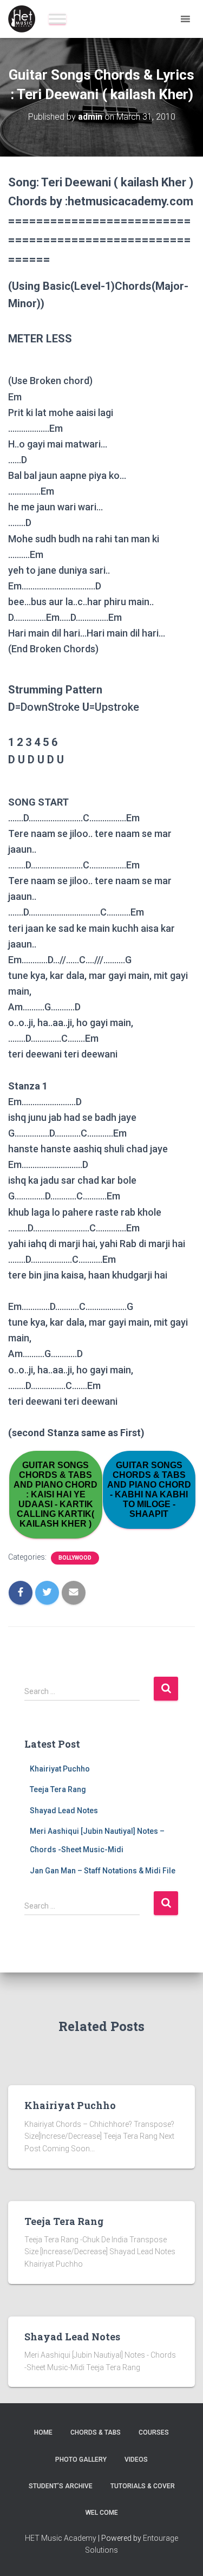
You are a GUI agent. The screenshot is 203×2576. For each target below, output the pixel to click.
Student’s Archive (61, 2486)
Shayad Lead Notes (64, 1811)
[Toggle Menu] (57, 19)
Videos (136, 2460)
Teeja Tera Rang (58, 1789)
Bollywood (75, 1558)
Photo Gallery (81, 2460)
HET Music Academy (61, 2538)
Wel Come (102, 2513)
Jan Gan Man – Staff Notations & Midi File (103, 1871)
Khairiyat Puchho (60, 1769)
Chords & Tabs (96, 2432)
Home (43, 2432)
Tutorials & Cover (143, 2486)
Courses (154, 2432)
